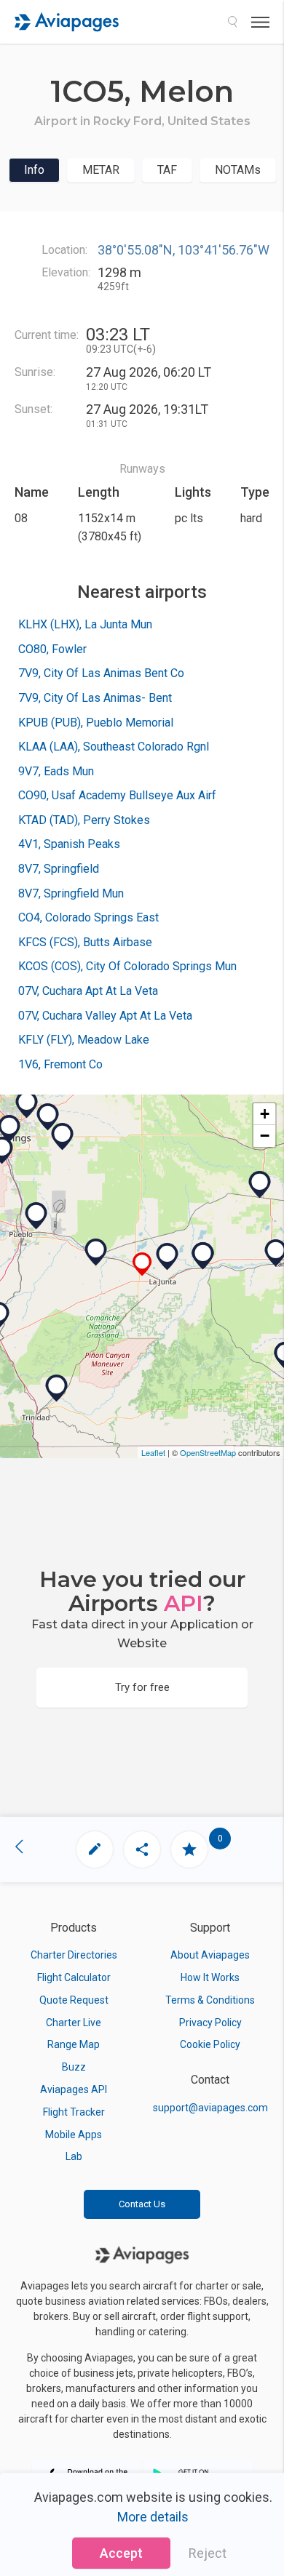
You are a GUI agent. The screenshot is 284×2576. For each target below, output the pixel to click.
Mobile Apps (74, 2135)
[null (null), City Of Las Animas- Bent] (203, 1256)
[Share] (142, 1849)
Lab (74, 2156)
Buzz (74, 2067)
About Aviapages (210, 1955)
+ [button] (265, 1114)
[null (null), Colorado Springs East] (48, 1117)
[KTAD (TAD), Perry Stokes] (57, 1388)
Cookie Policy (210, 2044)
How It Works (210, 1977)
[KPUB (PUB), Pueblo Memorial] (36, 1216)
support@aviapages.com (210, 2108)
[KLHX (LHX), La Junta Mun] (167, 1257)
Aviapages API (74, 2089)
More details (153, 2517)
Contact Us (142, 2204)
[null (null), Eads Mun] (260, 1185)
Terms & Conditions (210, 2000)
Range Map (74, 2044)
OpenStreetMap (208, 1452)
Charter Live (74, 2023)
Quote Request (74, 2000)
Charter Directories (74, 1955)
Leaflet (153, 1452)
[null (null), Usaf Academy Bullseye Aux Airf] (63, 1137)
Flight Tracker (74, 2112)
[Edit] (95, 1849)
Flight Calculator (74, 1977)
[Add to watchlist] (189, 1849)
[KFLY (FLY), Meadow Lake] (27, 1105)
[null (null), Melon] (142, 1264)
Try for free (142, 1687)
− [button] (265, 1136)
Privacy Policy (210, 2023)
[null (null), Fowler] (96, 1252)
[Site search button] (232, 22)
